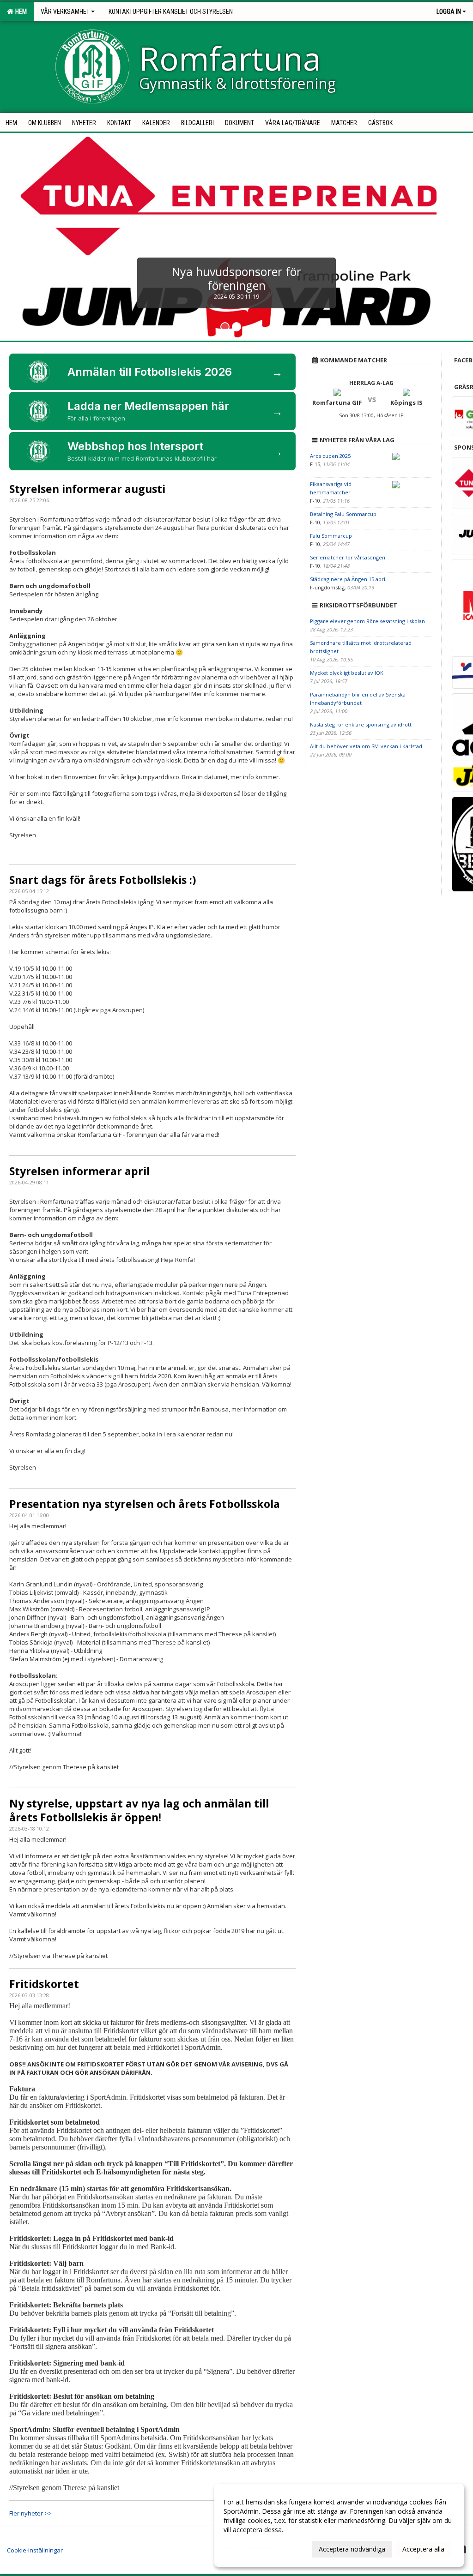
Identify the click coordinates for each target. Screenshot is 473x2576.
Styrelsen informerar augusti (87, 489)
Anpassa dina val (249, 2548)
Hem (20, 12)
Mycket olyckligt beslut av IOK (347, 673)
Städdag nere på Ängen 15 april (348, 579)
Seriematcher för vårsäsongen (348, 557)
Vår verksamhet (65, 12)
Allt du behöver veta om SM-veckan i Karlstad (366, 746)
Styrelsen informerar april (79, 1171)
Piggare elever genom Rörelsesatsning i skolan (367, 621)
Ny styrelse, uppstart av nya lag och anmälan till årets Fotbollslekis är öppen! (139, 1810)
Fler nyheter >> (30, 2513)
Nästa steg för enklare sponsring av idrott (361, 724)
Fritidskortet (44, 1984)
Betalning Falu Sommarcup (343, 514)
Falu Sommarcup (331, 536)
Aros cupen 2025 (330, 456)
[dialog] (339, 2525)
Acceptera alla (423, 2549)
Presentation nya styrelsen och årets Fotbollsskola (145, 1504)
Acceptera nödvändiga (352, 2549)
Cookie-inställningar (35, 2550)
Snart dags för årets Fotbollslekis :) (103, 880)
